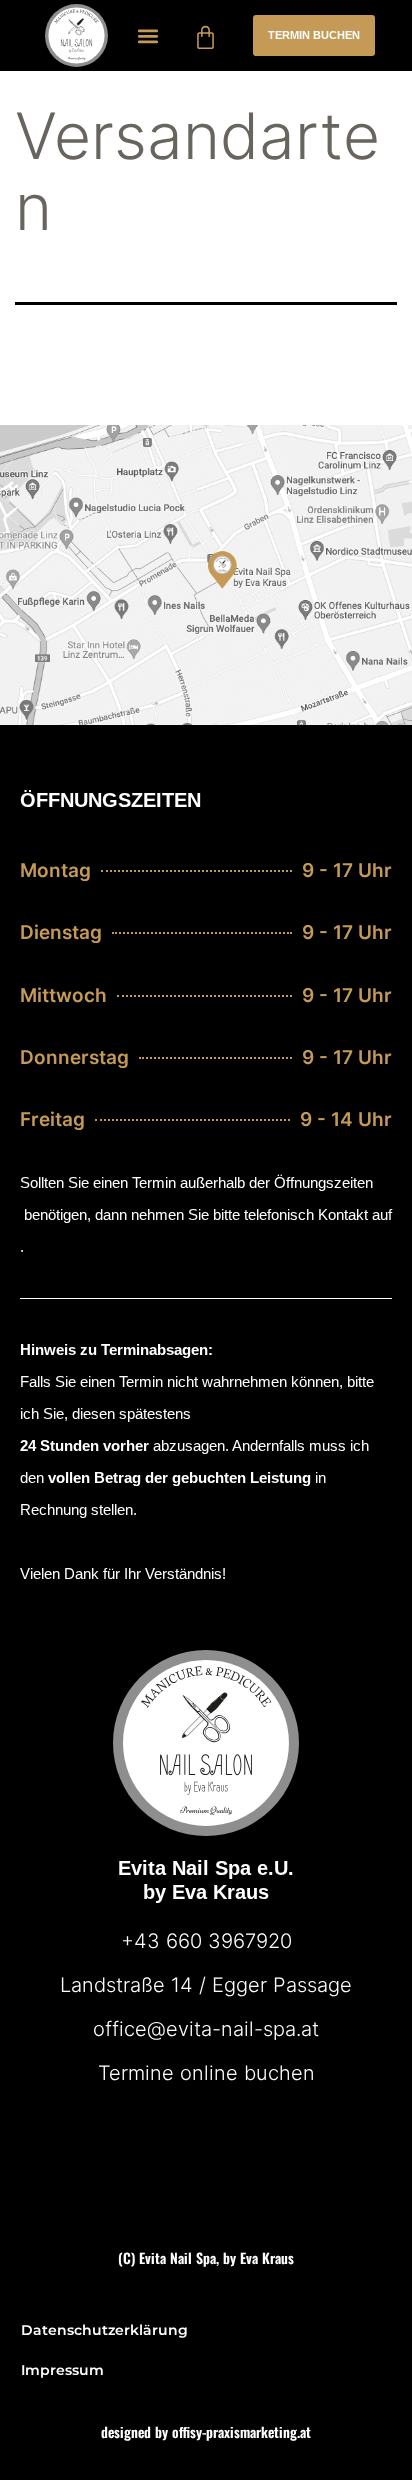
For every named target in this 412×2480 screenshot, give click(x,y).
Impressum (62, 2370)
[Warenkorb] (205, 37)
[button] (148, 35)
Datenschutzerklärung (104, 2330)
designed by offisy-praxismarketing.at (206, 2431)
